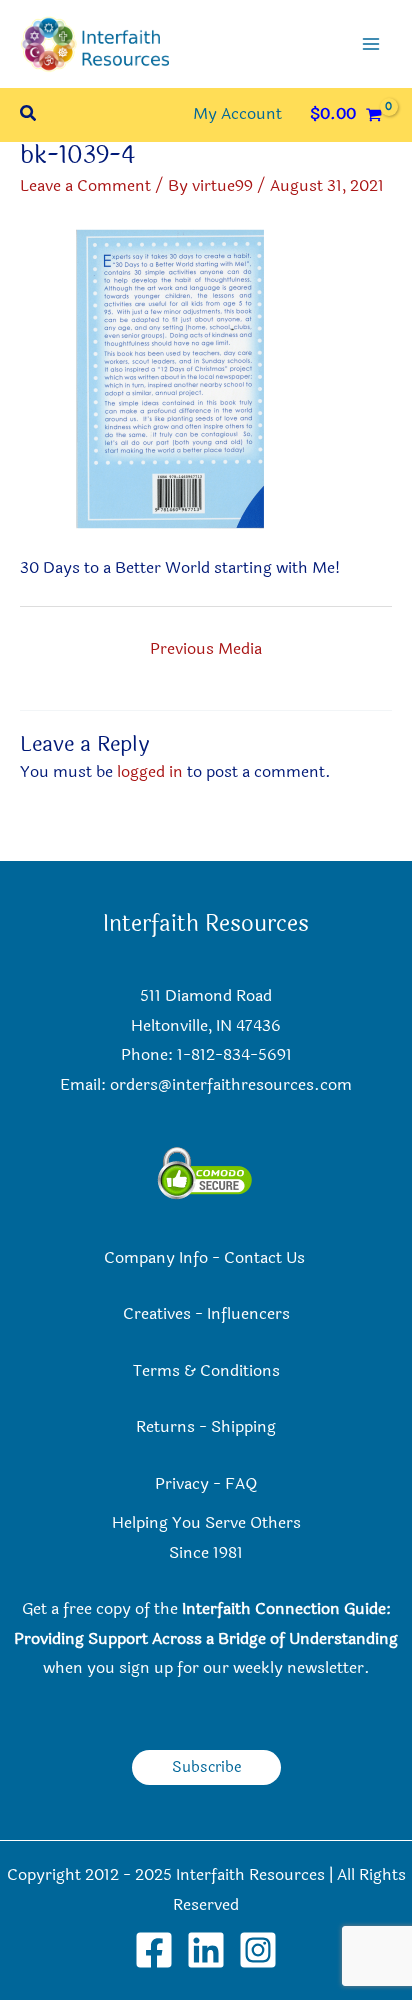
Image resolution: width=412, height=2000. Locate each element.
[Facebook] (154, 1950)
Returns (165, 1427)
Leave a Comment (85, 186)
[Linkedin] (206, 1950)
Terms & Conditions (206, 1371)
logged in (150, 772)
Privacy (182, 1484)
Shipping (243, 1427)
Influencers (248, 1314)
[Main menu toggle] (371, 44)
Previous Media (206, 649)
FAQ (241, 1484)
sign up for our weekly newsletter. (244, 1668)
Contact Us (266, 1258)
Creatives (157, 1314)
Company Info (156, 1258)
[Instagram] (258, 1950)
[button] (29, 115)
